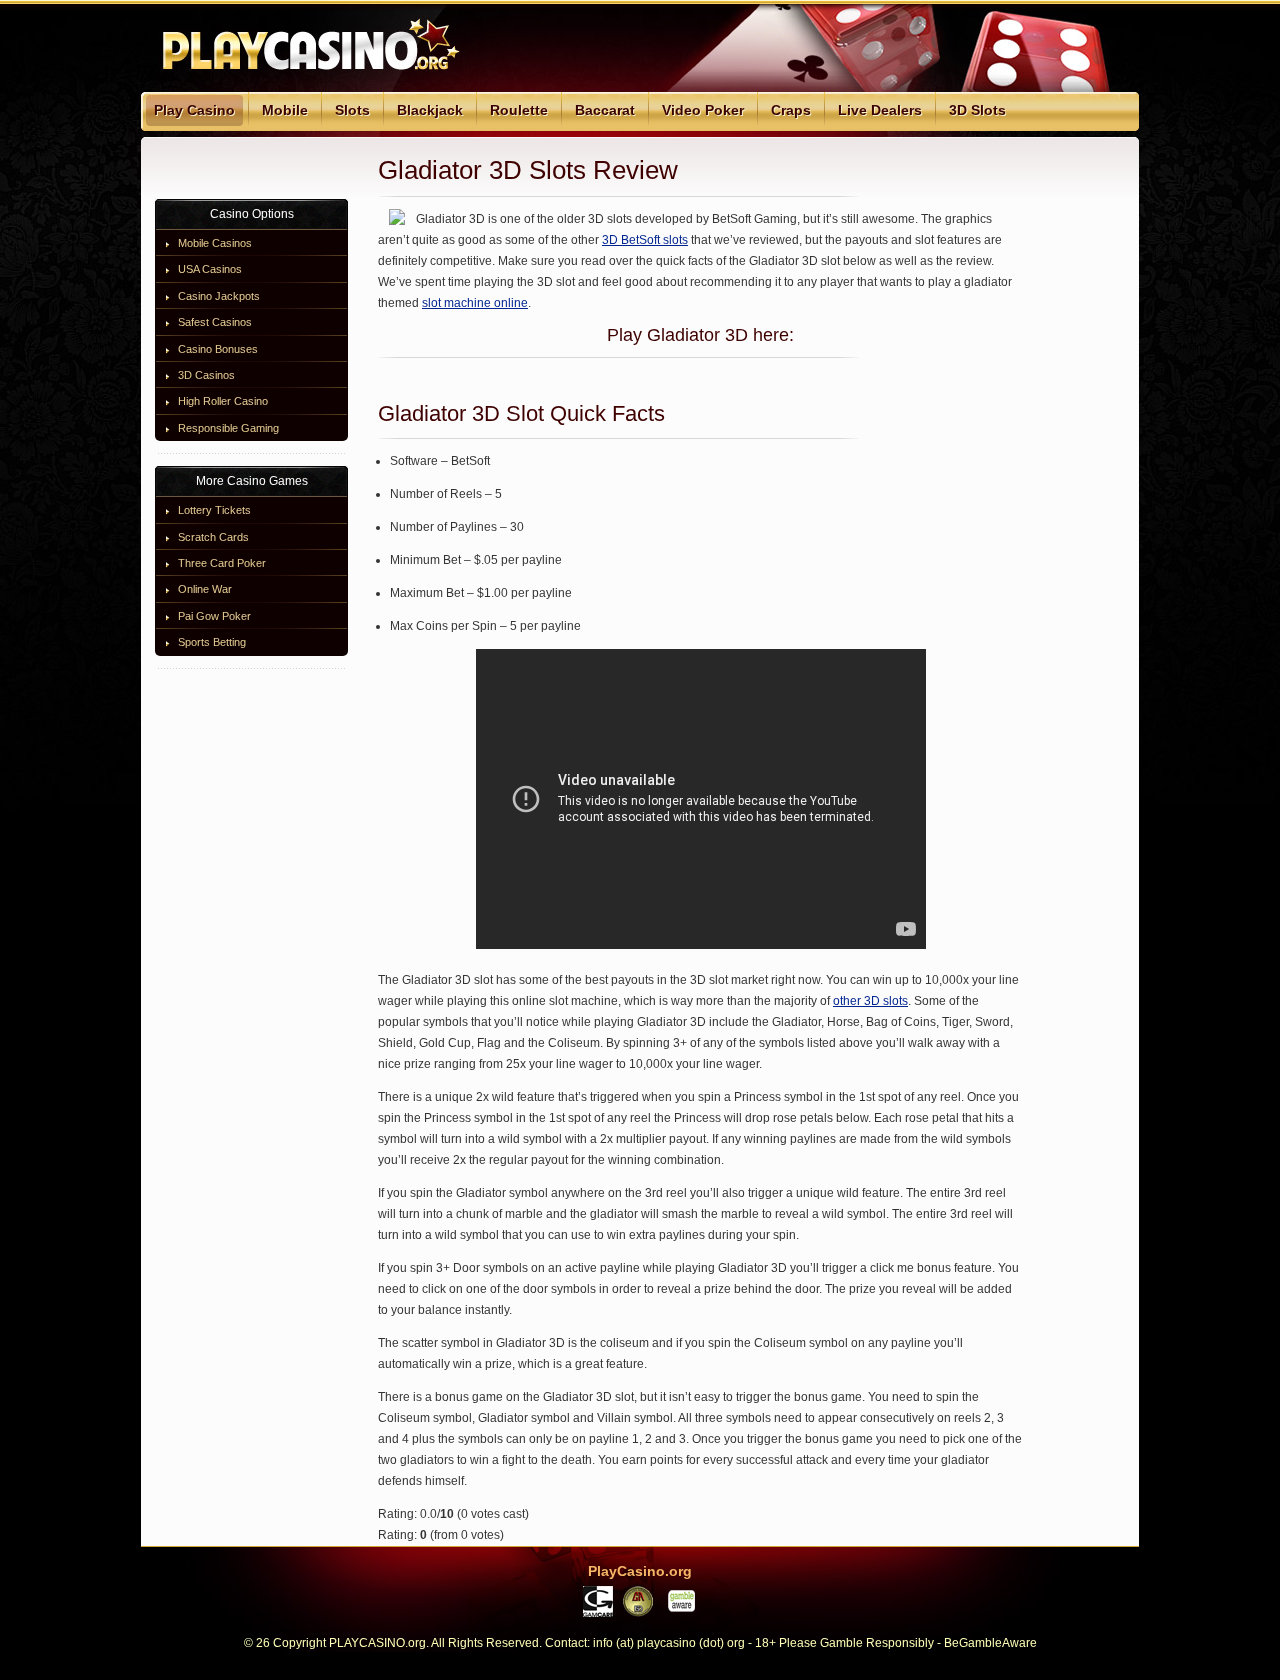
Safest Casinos (215, 322)
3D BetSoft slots (645, 240)
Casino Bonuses (218, 349)
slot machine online (475, 303)
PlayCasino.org (640, 1571)
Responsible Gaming (228, 428)
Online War (205, 589)
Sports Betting (212, 642)
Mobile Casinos (215, 243)
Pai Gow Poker (214, 616)
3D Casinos (206, 375)
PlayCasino (306, 46)
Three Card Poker (222, 563)
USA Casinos (210, 269)
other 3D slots (870, 1001)
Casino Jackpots (219, 296)
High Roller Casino (223, 401)
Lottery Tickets (214, 510)
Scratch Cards (213, 537)
